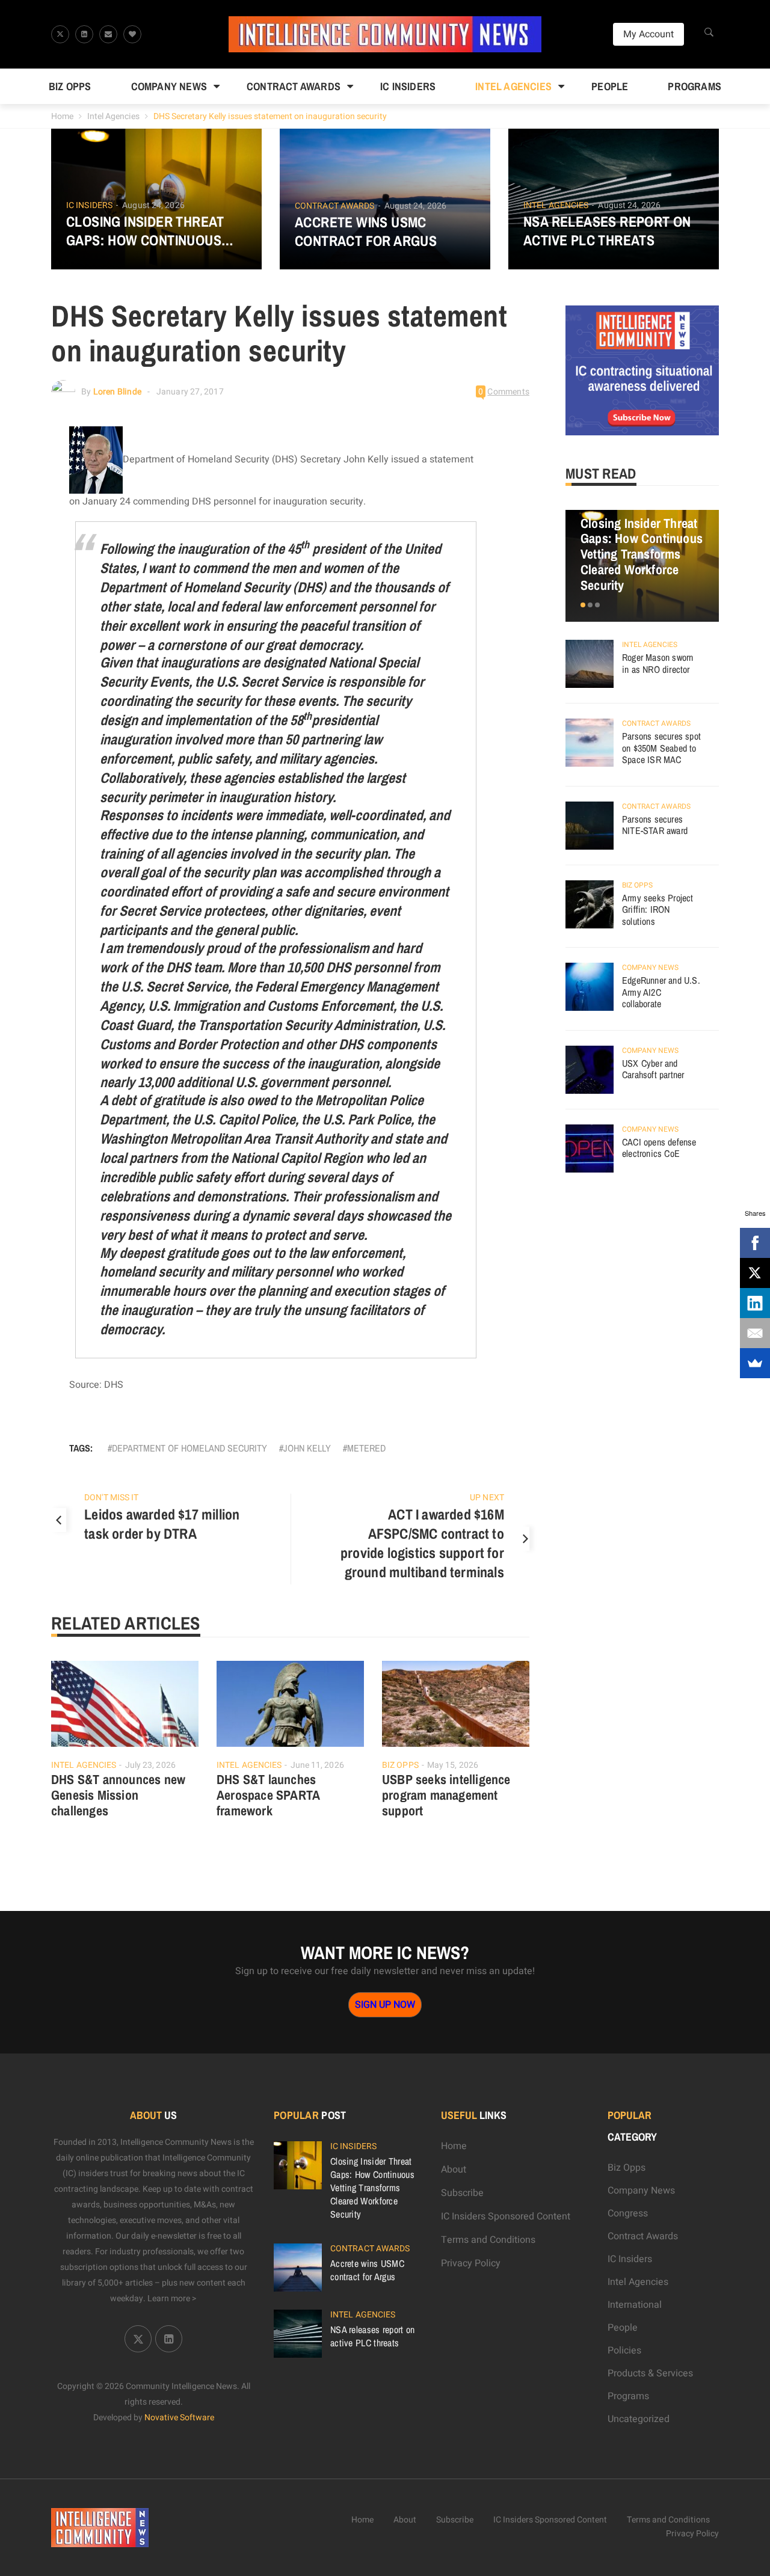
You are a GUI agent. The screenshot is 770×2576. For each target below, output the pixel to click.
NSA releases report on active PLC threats (607, 231)
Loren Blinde (117, 392)
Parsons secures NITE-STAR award (655, 825)
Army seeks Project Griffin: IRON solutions (658, 909)
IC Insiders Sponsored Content (506, 2216)
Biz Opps (70, 86)
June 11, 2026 (317, 1765)
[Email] (755, 1333)
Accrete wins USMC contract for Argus (366, 232)
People (610, 86)
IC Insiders (408, 86)
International (635, 2305)
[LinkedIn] (755, 1303)
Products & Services (650, 2373)
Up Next (487, 1498)
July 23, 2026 (150, 1765)
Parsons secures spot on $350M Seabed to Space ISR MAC (661, 748)
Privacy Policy (471, 2263)
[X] (755, 1273)
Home (62, 116)
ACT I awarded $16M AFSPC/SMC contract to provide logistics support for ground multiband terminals (422, 1543)
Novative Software (179, 2418)
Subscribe (462, 2193)
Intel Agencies (513, 86)
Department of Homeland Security (189, 1448)
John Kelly (307, 1448)
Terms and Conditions (488, 2240)
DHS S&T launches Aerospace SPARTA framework (268, 1795)
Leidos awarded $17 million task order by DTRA (162, 1524)
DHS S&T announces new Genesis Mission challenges (118, 1795)
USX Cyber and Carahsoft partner (653, 1069)
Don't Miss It (111, 1498)
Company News (169, 86)
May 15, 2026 (453, 1765)
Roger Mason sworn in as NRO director (658, 663)
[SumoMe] (755, 1363)
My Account (648, 34)
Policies (624, 2351)
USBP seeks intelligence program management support (446, 1795)
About (454, 2170)
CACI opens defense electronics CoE (659, 1148)
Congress (628, 2213)
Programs (695, 86)
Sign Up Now (385, 2005)
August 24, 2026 (153, 205)
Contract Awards (294, 86)
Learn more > (172, 2298)
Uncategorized (639, 2419)
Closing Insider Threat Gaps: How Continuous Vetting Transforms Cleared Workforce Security (145, 231)
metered (366, 1448)
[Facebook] (755, 1243)
